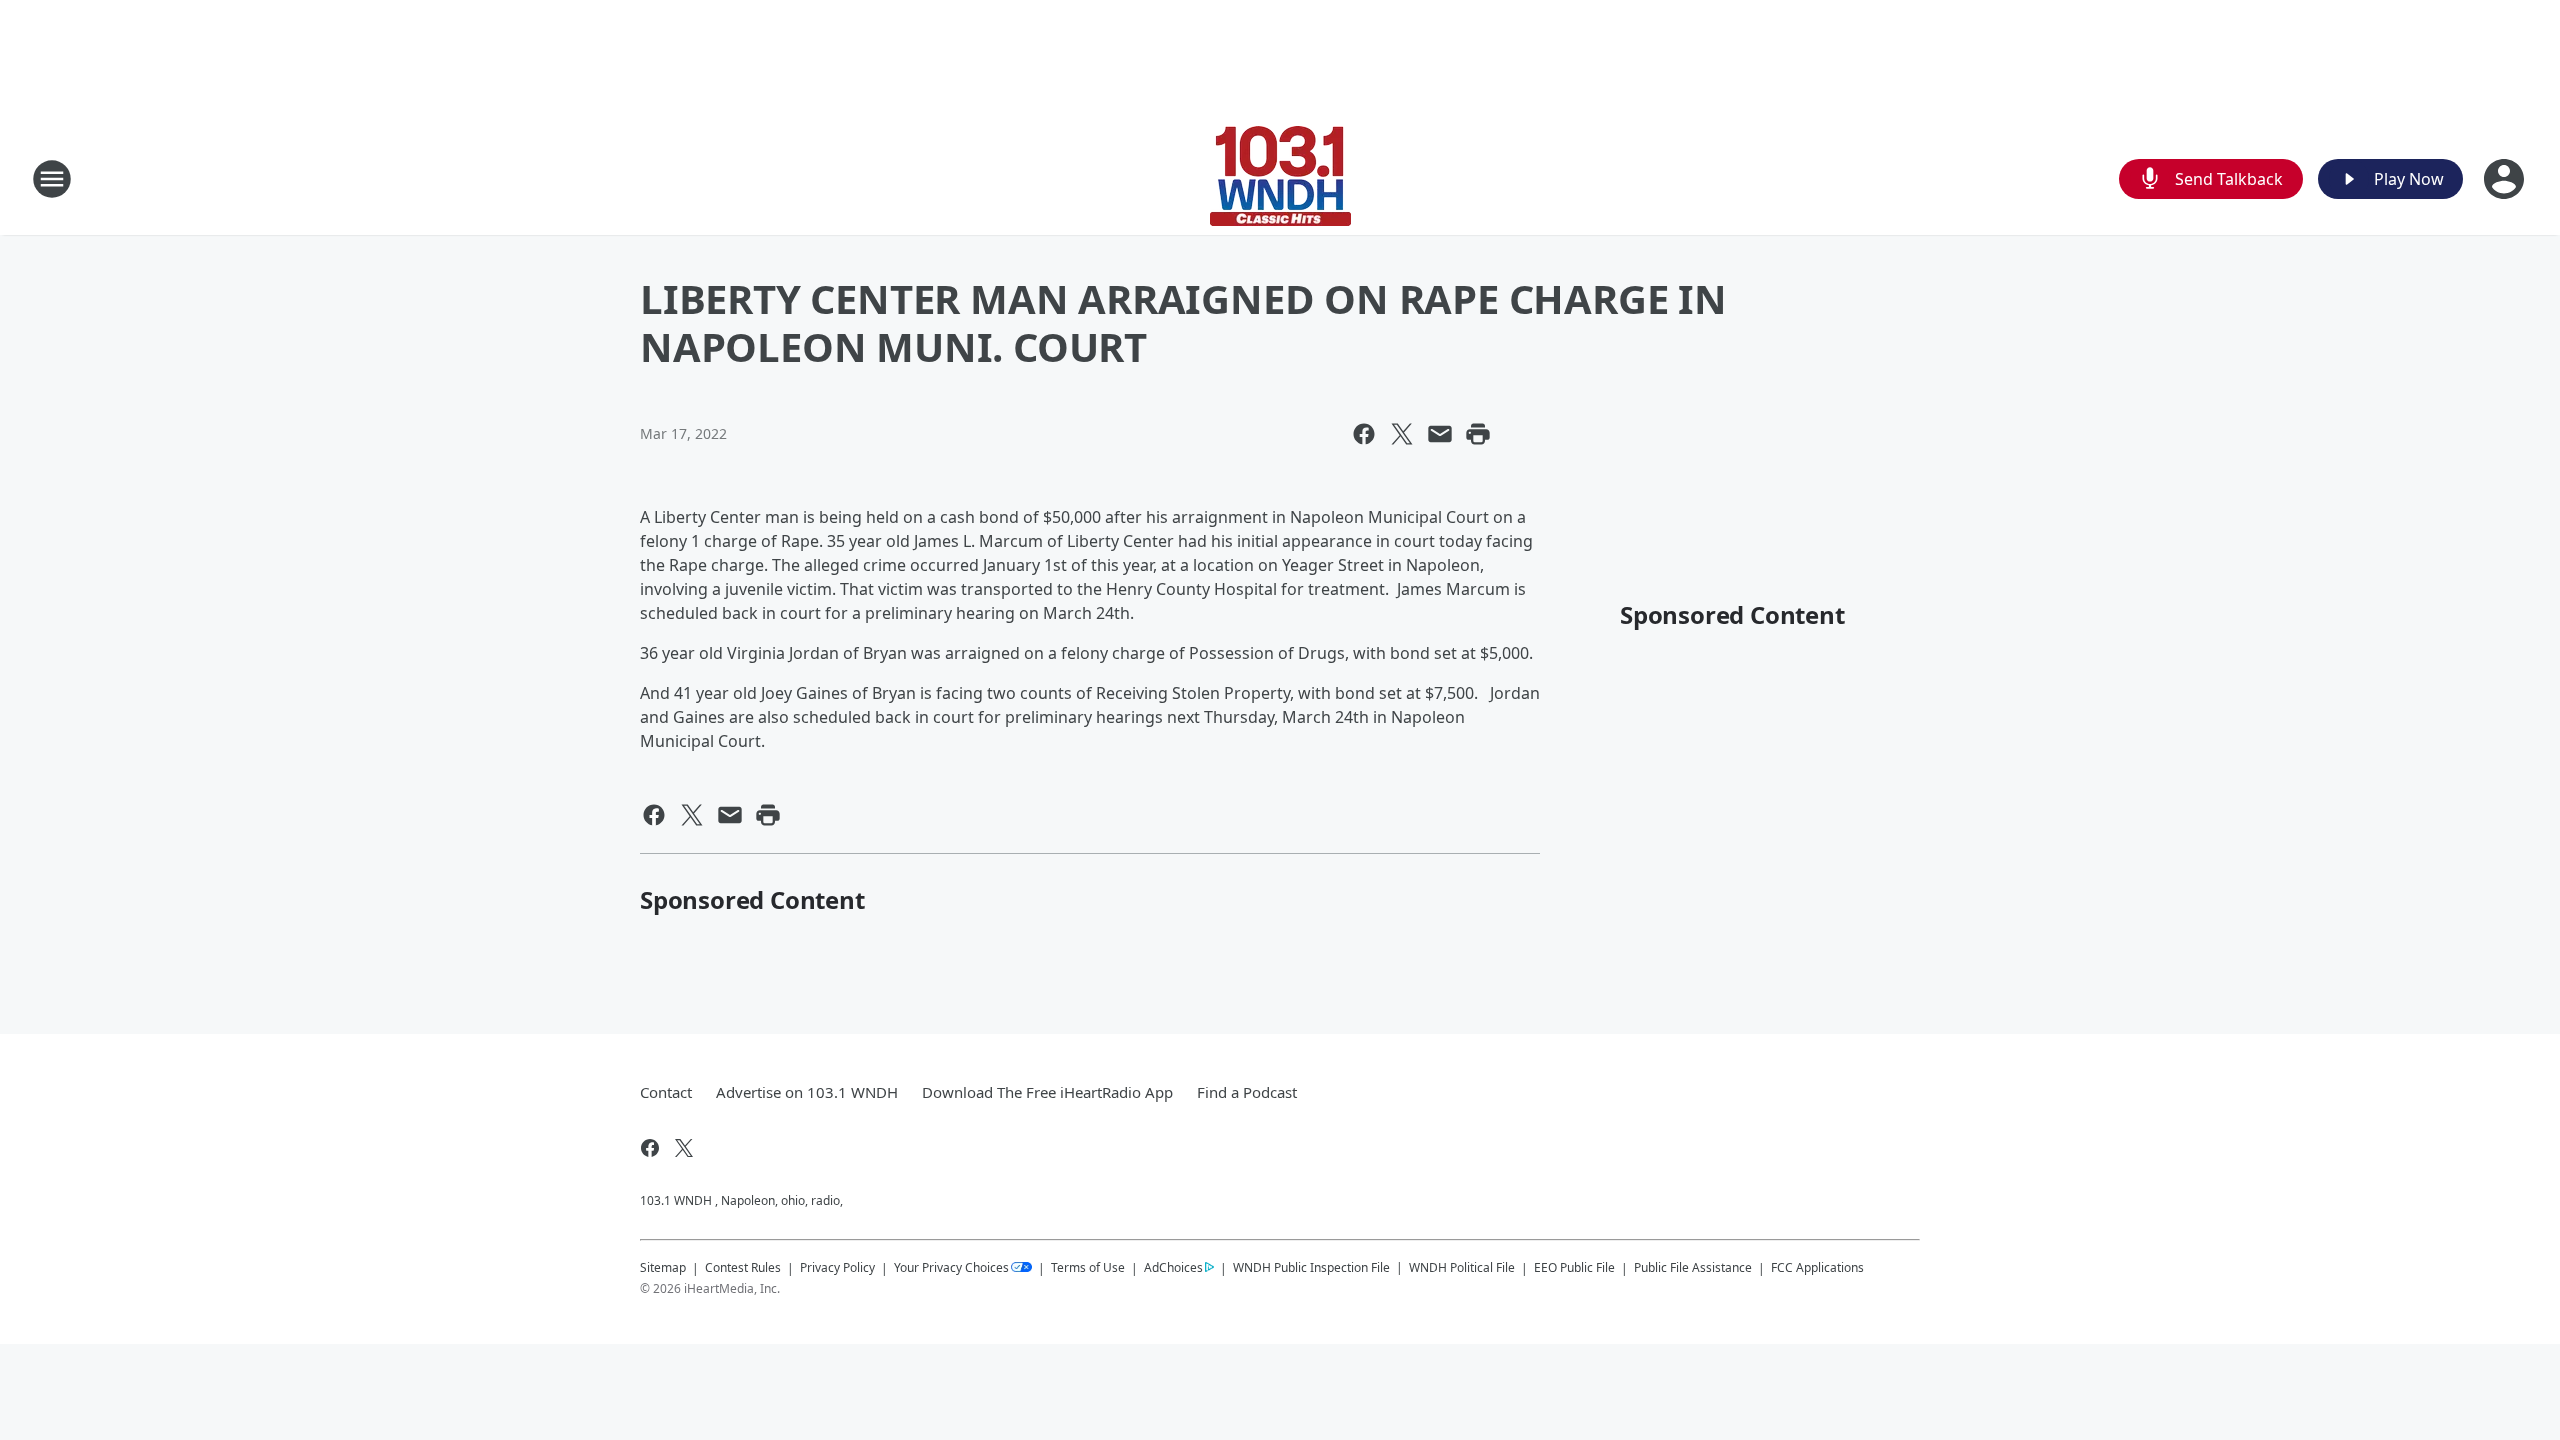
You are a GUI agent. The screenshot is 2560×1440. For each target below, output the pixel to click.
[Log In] (2506, 179)
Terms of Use (1088, 1267)
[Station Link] (1280, 178)
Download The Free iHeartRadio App (1047, 1092)
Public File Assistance (1693, 1267)
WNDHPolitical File (1462, 1267)
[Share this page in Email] (1440, 434)
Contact (666, 1092)
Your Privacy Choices (951, 1267)
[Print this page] (1478, 434)
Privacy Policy (837, 1267)
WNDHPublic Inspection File (1311, 1267)
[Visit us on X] (684, 1148)
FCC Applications (1817, 1267)
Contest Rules (743, 1267)
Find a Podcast (1247, 1092)
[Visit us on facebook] (650, 1148)
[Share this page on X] (1402, 434)
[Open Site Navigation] (52, 179)
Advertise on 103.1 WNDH (807, 1092)
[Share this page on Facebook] (1364, 434)
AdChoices (1173, 1267)
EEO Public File (1574, 1267)
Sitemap (663, 1267)
